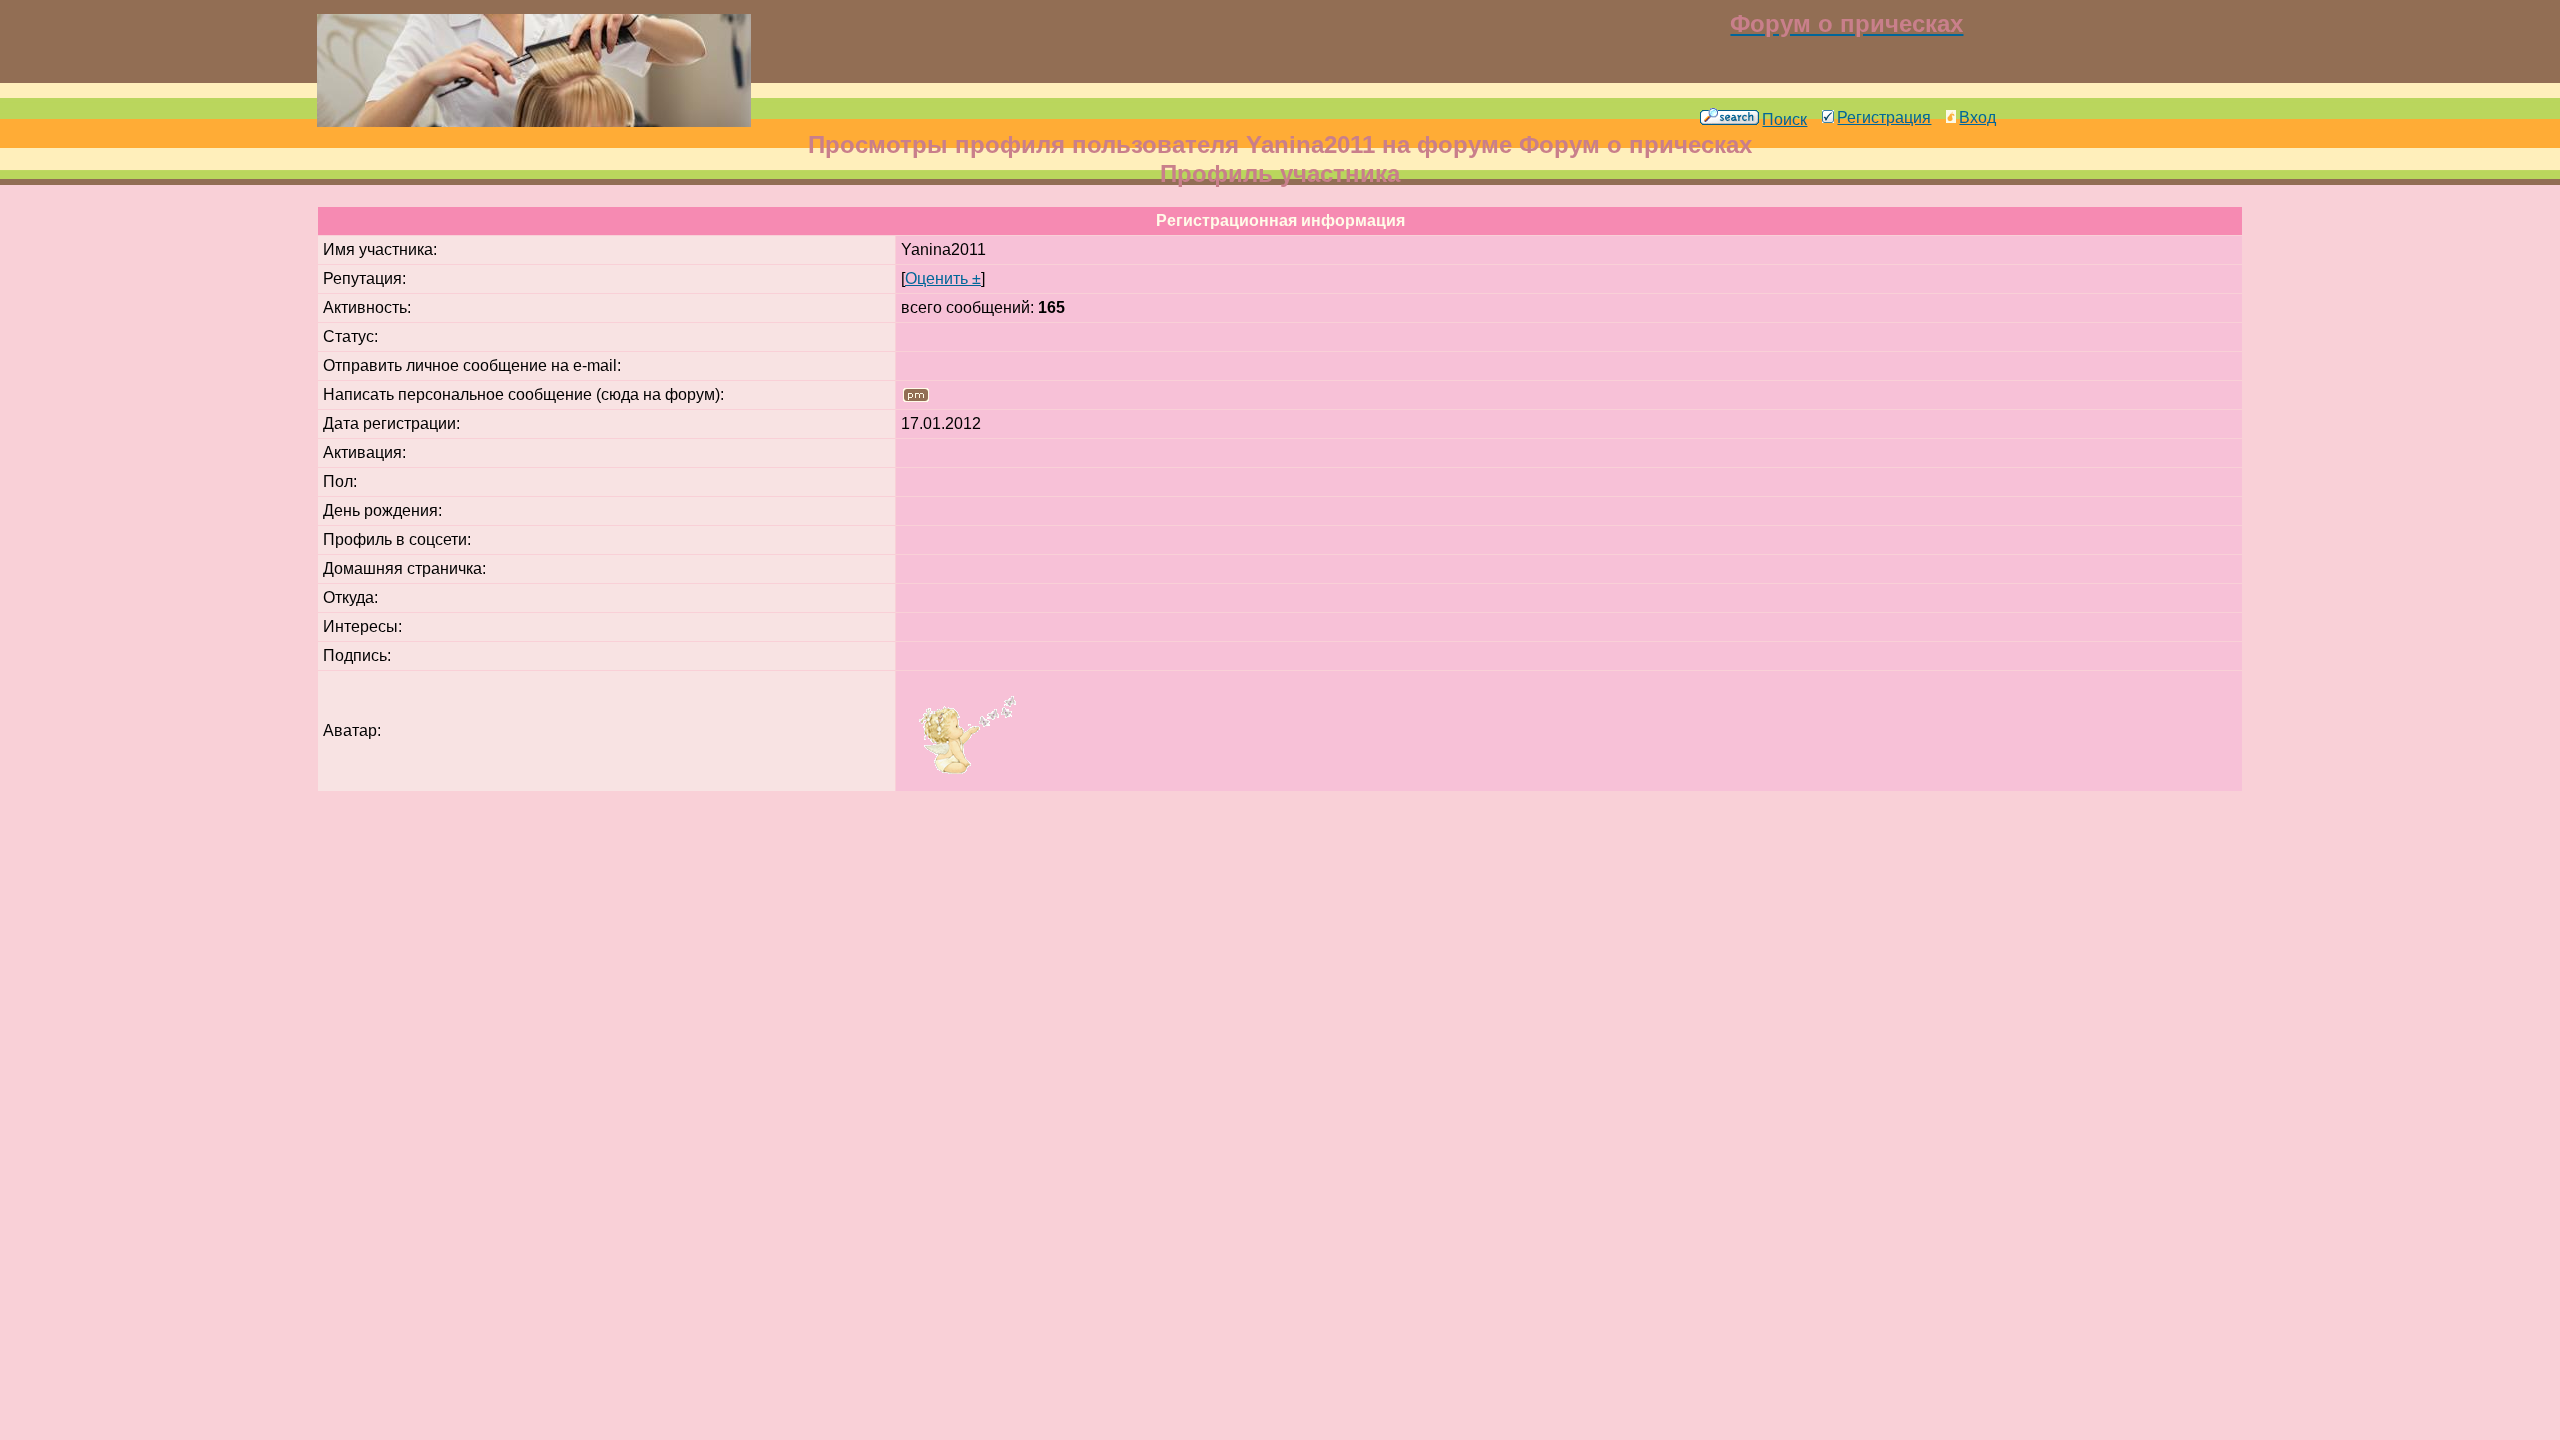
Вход (1977, 117)
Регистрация (1884, 117)
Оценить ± (943, 278)
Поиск (1784, 119)
